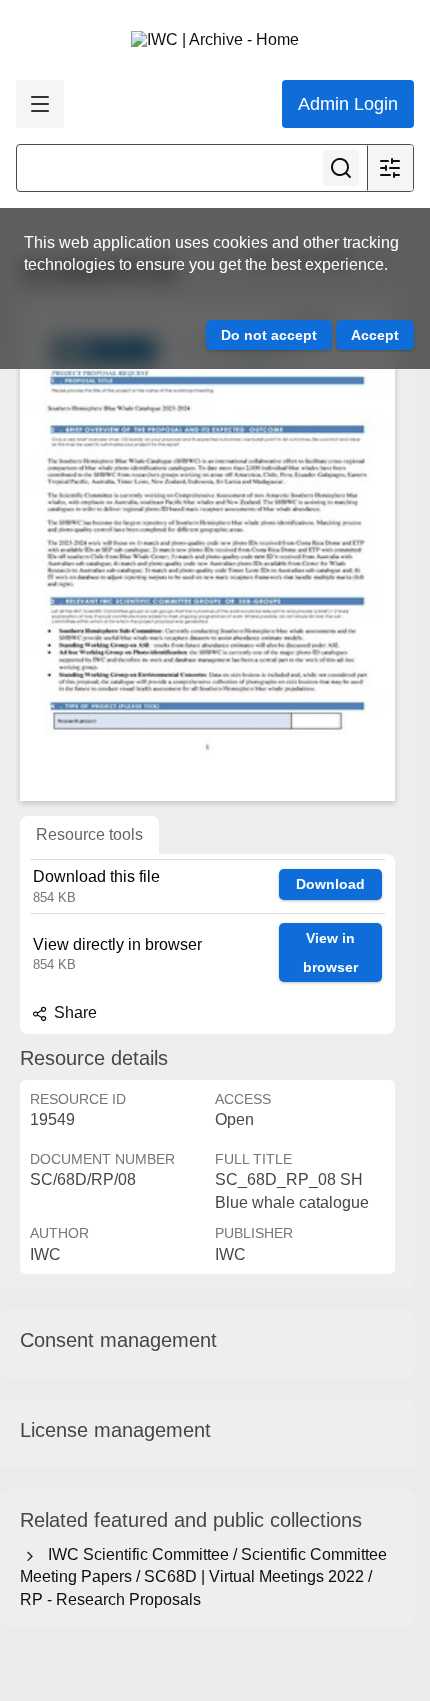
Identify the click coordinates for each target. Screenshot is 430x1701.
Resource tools (89, 834)
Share (73, 1012)
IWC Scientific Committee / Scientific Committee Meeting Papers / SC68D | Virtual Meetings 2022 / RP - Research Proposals (203, 1577)
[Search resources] (341, 168)
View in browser (330, 952)
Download (330, 884)
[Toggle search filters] (390, 168)
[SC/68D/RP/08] (207, 551)
